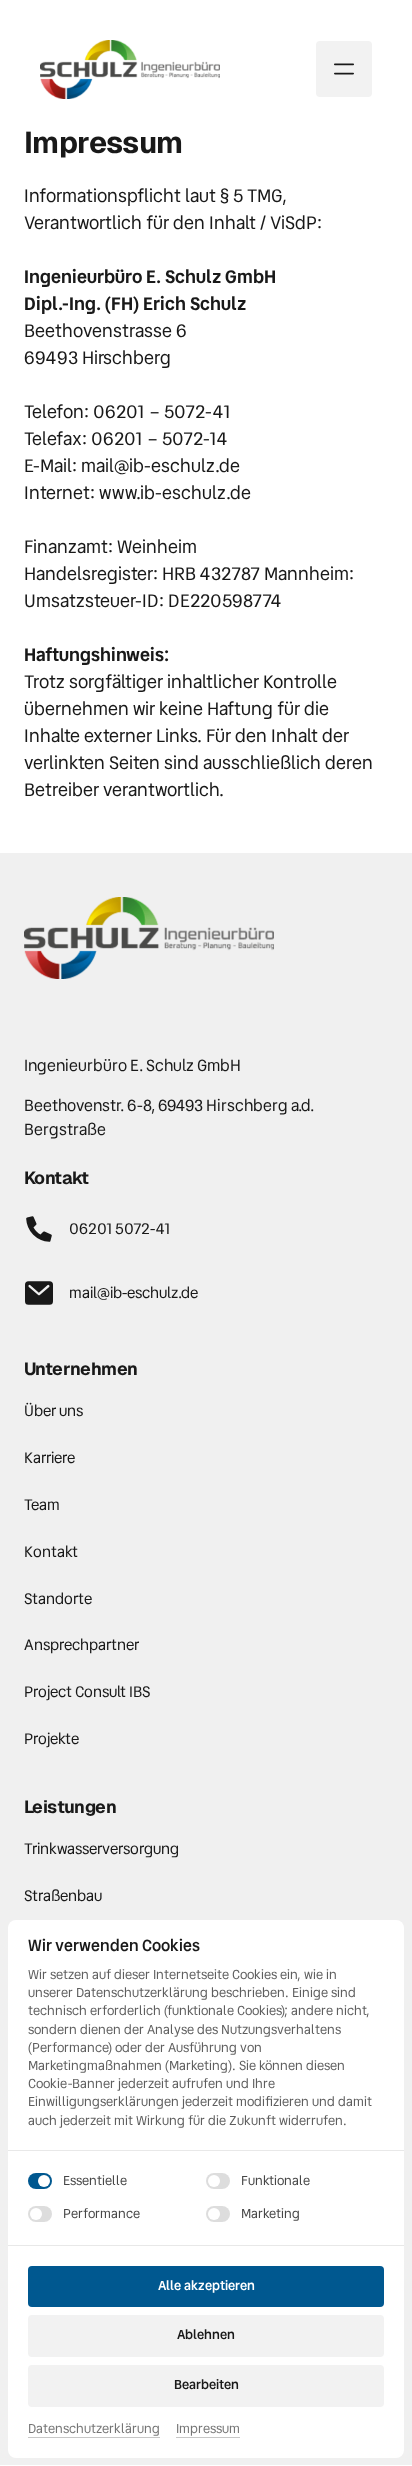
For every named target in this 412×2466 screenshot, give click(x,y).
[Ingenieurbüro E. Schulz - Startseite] (130, 69)
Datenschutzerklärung (94, 2429)
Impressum (208, 2429)
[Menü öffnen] (344, 69)
